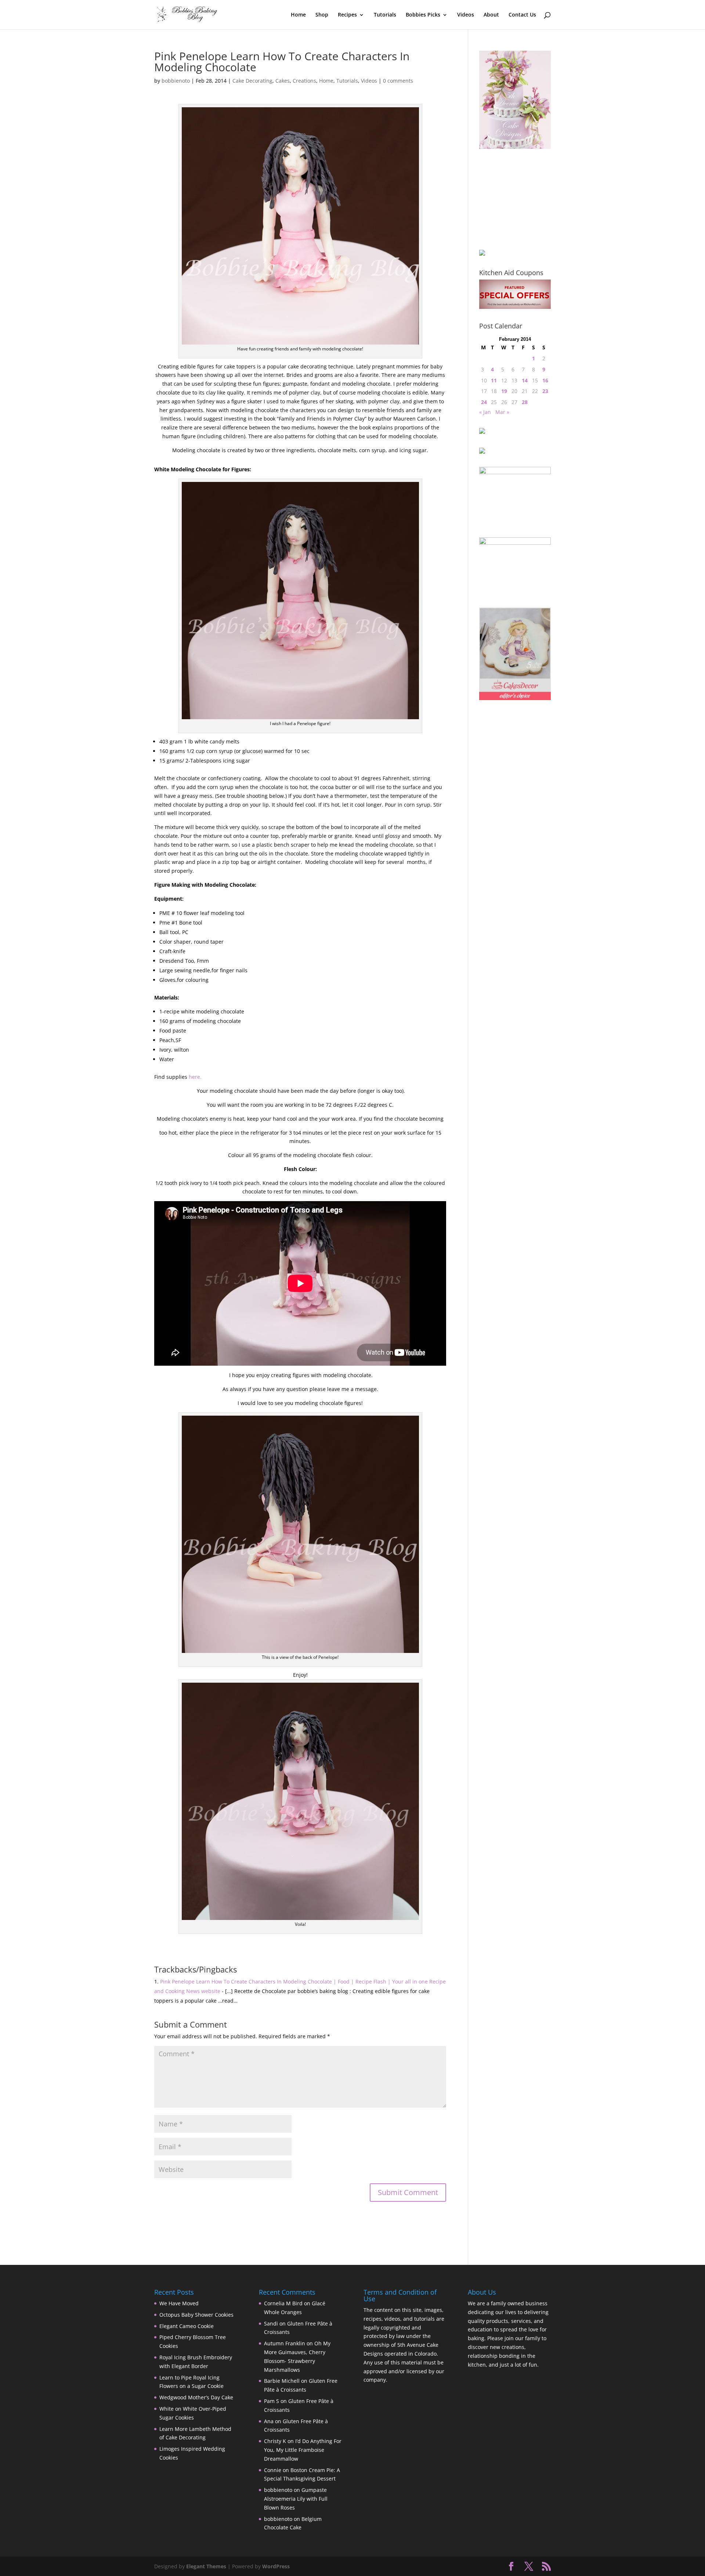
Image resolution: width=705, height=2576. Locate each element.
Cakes (283, 81)
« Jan (485, 412)
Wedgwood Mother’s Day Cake (196, 2397)
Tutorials (385, 15)
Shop (322, 15)
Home (298, 15)
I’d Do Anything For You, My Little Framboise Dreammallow (303, 2450)
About (491, 15)
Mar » (502, 412)
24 (484, 402)
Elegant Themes (206, 2566)
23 (545, 391)
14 (525, 380)
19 (504, 391)
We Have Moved (179, 2303)
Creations (304, 81)
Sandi (271, 2323)
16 (545, 380)
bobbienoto (176, 81)
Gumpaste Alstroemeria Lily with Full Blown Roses (296, 2499)
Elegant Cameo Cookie (187, 2326)
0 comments (398, 81)
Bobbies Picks (423, 15)
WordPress (276, 2566)
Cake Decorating (252, 81)
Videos (466, 15)
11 (494, 380)
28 (525, 402)
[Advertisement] (516, 199)
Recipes (347, 15)
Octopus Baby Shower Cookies (196, 2315)
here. (195, 1077)
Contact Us (522, 15)
